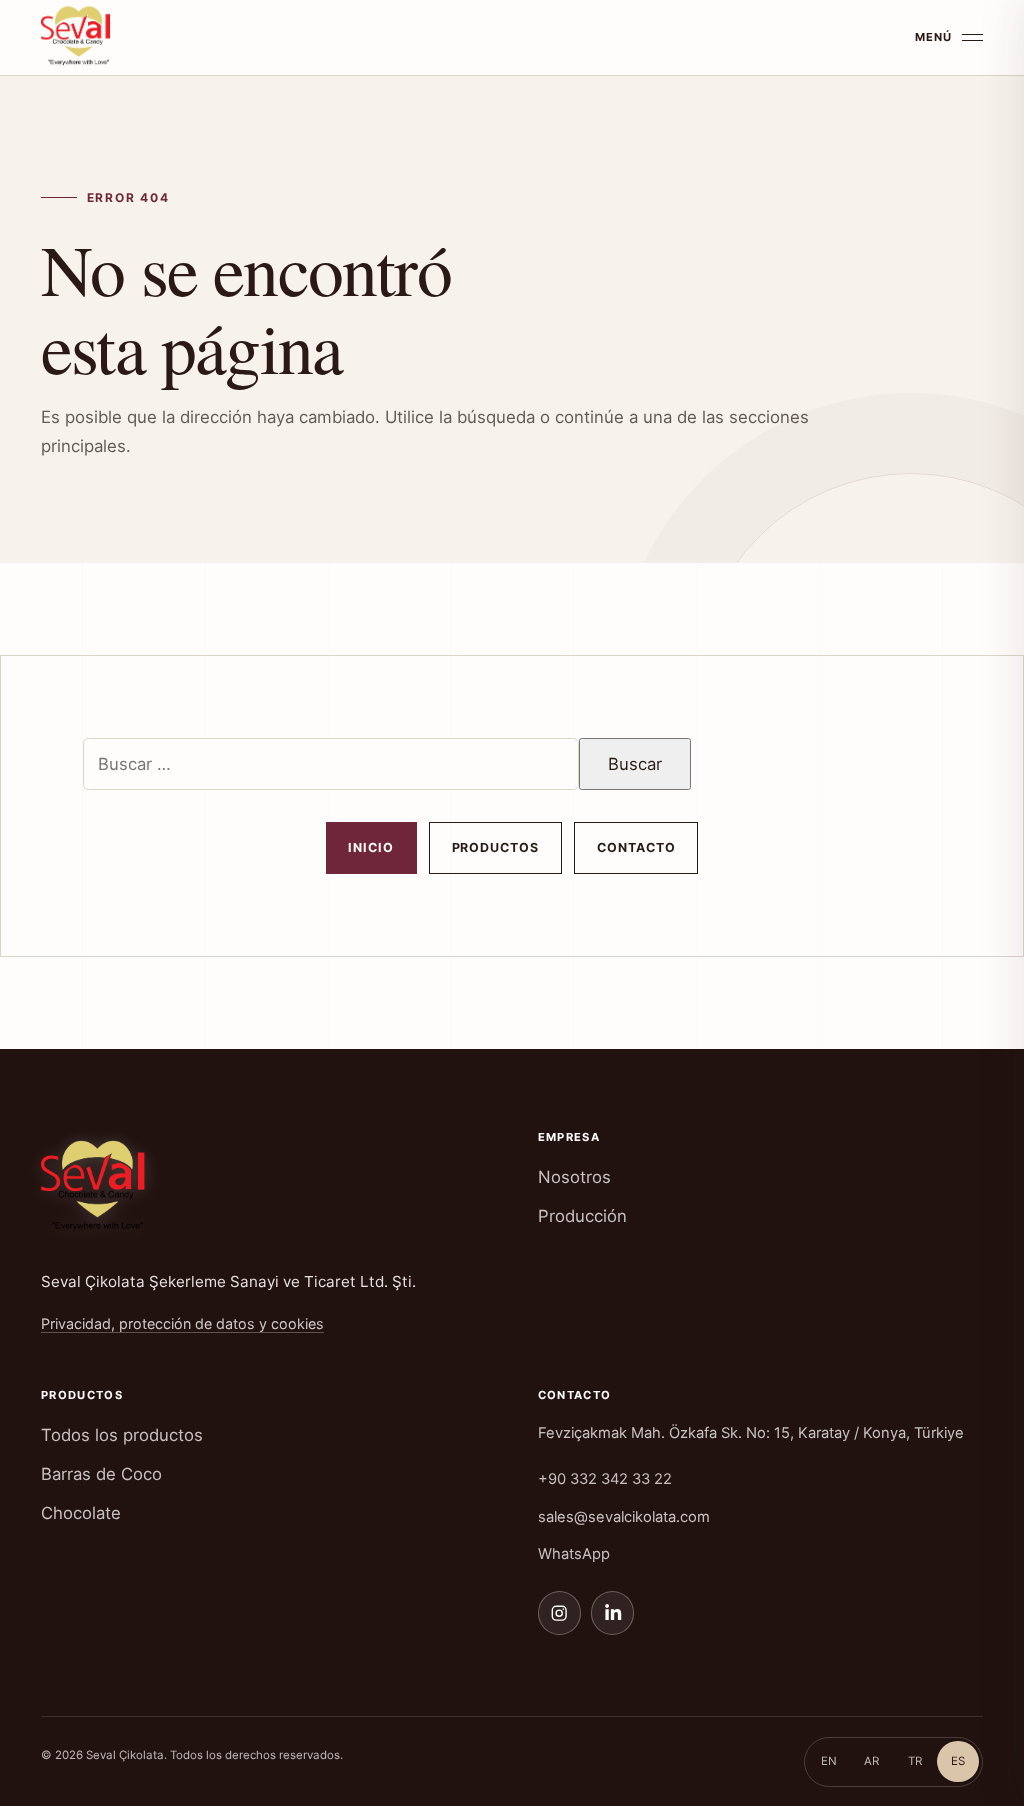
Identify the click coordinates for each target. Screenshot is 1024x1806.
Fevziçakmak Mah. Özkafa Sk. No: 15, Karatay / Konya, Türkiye (751, 1433)
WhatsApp (574, 1554)
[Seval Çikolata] (81, 33)
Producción (582, 1216)
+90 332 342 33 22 (605, 1479)
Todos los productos (122, 1435)
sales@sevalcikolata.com (624, 1517)
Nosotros (574, 1177)
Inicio (371, 847)
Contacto (636, 847)
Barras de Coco (101, 1474)
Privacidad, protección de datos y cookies (182, 1323)
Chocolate (81, 1513)
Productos (496, 847)
